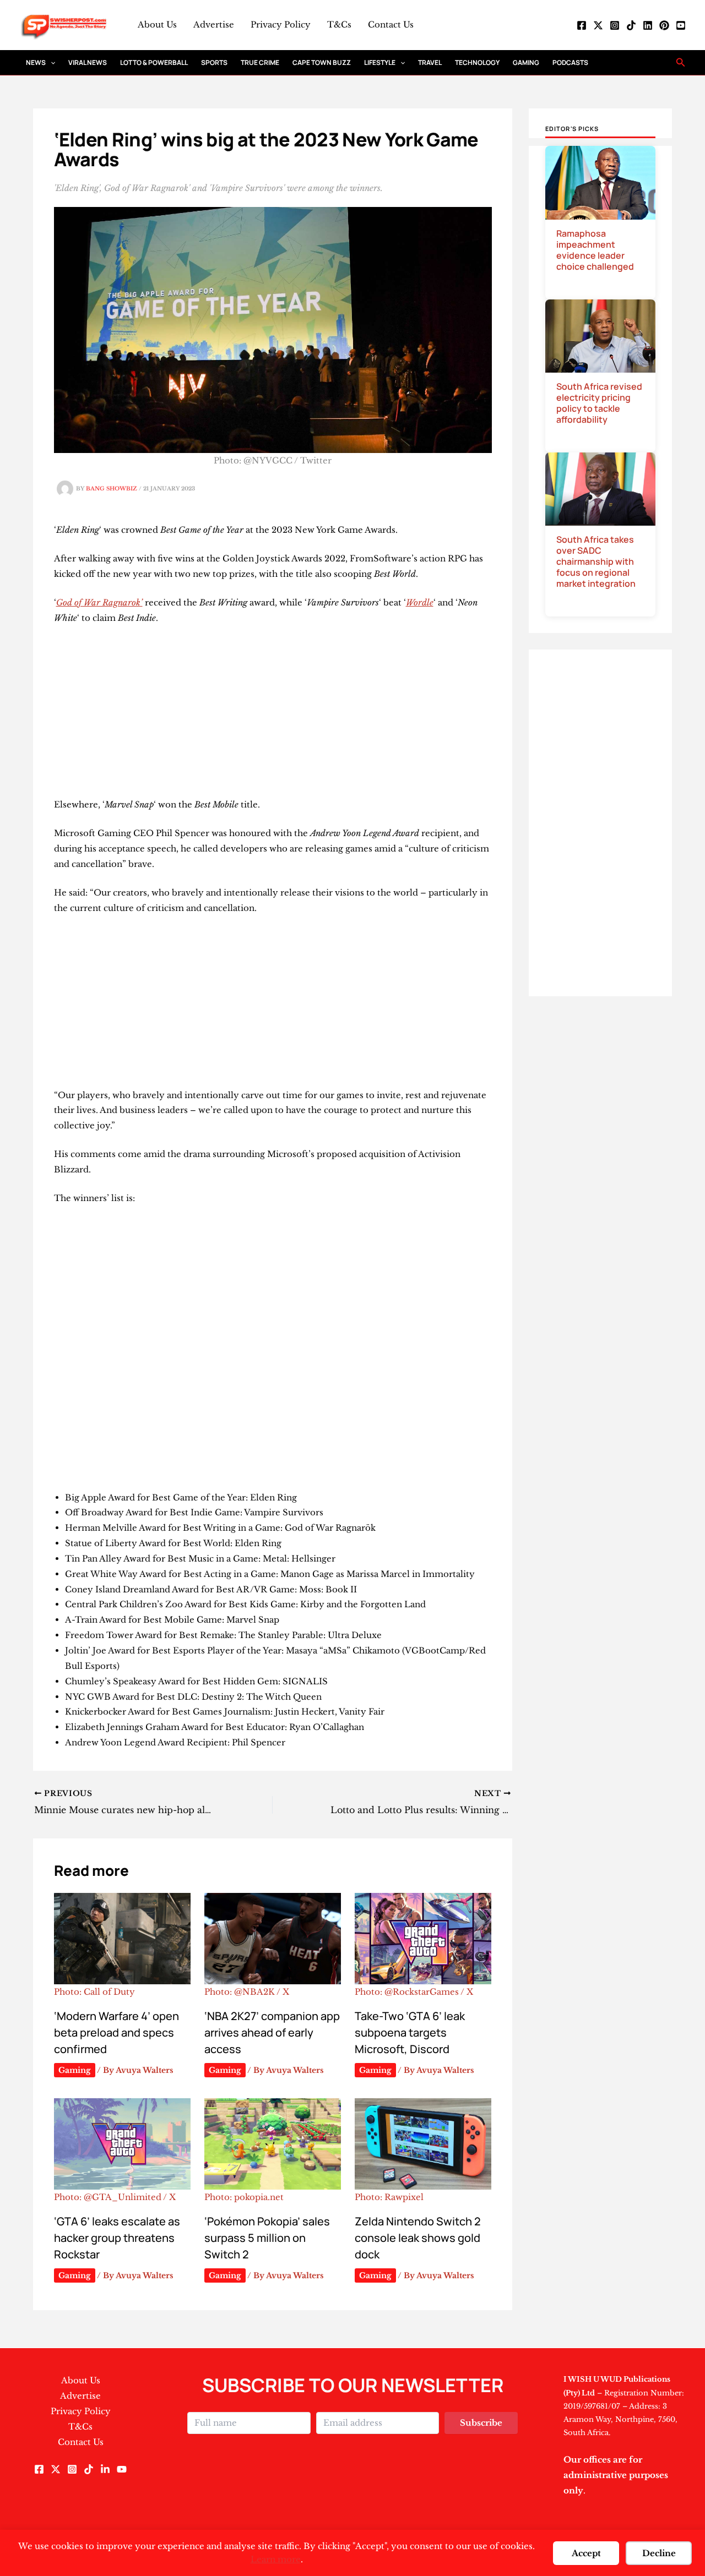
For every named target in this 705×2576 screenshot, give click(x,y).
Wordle (420, 602)
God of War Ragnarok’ (99, 602)
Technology (477, 62)
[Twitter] (598, 25)
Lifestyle (380, 62)
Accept (586, 2553)
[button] (50, 62)
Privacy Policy (281, 24)
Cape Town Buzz (322, 62)
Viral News (88, 62)
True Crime (260, 62)
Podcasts (570, 62)
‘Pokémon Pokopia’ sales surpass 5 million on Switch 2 (267, 2238)
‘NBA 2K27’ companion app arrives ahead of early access (272, 2032)
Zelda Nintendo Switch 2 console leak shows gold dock (418, 2238)
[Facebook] (582, 25)
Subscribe (481, 2423)
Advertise (214, 24)
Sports (214, 62)
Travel (430, 62)
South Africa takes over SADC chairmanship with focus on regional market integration (596, 561)
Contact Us (391, 24)
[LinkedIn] (648, 25)
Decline (659, 2553)
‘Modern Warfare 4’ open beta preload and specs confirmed (116, 2032)
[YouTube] (681, 25)
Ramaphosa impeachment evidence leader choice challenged (595, 250)
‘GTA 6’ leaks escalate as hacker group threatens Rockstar (117, 2238)
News (36, 62)
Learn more (276, 2559)
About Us (157, 24)
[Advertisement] (273, 716)
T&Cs (339, 24)
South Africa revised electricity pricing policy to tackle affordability (599, 403)
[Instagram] (615, 25)
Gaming (526, 62)
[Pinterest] (664, 25)
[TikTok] (631, 25)
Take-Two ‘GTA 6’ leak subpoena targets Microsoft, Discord (410, 2032)
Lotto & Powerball (154, 62)
